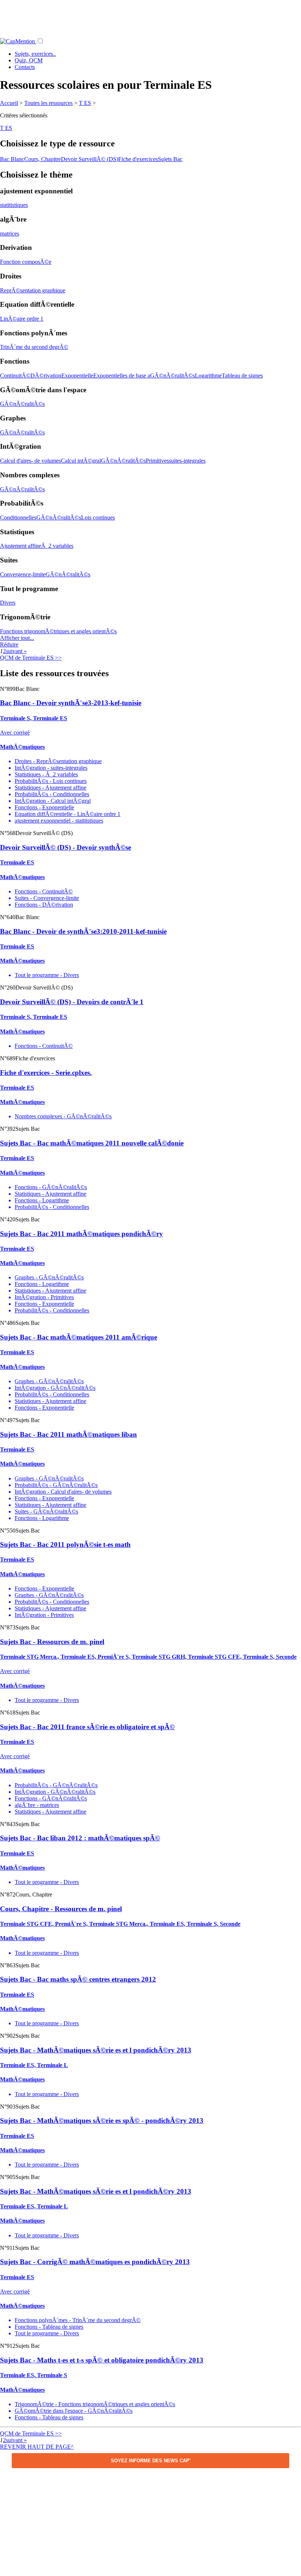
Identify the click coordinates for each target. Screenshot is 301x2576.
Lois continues (98, 518)
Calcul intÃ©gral (81, 461)
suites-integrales (187, 461)
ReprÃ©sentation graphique (33, 290)
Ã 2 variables (57, 546)
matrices (10, 234)
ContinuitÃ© (15, 376)
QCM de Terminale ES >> (31, 658)
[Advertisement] (150, 17)
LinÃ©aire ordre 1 (22, 319)
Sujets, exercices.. (35, 54)
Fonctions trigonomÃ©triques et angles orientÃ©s (58, 631)
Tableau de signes (242, 376)
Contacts (25, 67)
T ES (85, 103)
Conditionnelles (18, 518)
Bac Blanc (12, 159)
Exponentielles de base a (122, 376)
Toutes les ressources (48, 103)
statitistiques (14, 205)
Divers (8, 603)
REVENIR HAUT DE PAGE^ (37, 2447)
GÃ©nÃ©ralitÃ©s (173, 376)
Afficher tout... (17, 638)
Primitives (157, 461)
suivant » (16, 651)
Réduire (9, 644)
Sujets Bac (170, 159)
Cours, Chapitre (43, 159)
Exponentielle (77, 376)
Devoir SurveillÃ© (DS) (90, 159)
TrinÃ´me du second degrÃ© (34, 347)
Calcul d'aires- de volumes (30, 461)
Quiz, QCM (29, 60)
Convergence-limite (23, 574)
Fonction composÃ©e (26, 262)
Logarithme (208, 376)
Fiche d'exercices (138, 159)
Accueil (9, 103)
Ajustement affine (21, 546)
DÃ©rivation (46, 376)
